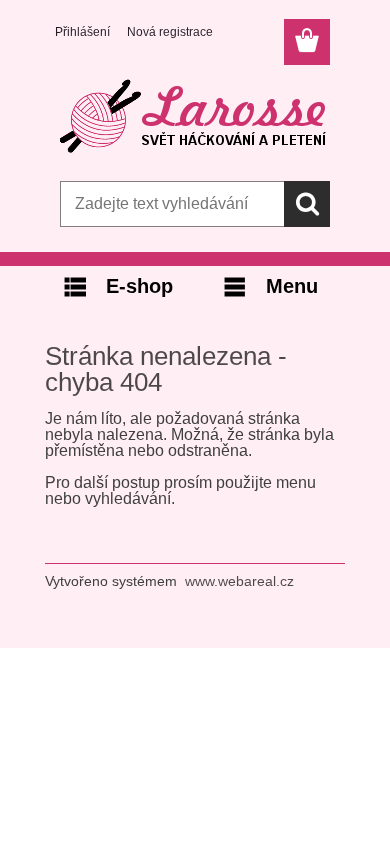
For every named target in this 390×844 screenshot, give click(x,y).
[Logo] (194, 117)
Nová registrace (170, 32)
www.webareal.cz (239, 581)
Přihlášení (82, 32)
